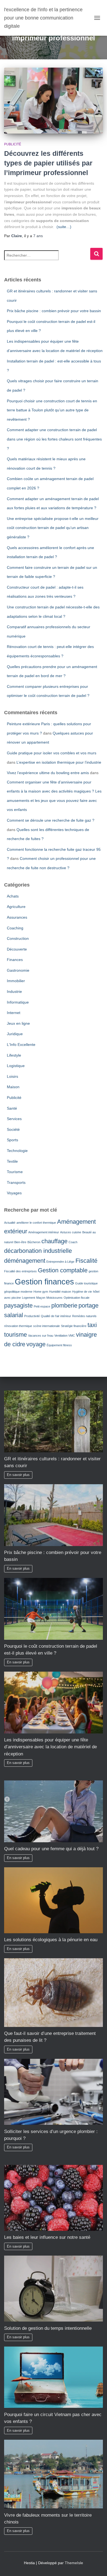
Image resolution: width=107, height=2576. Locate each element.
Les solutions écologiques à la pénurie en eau (51, 1940)
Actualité (10, 1223)
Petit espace (42, 1306)
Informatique (18, 1002)
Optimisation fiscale (77, 1298)
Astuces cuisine (71, 1232)
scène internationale (47, 1326)
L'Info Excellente (21, 1045)
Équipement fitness (59, 1345)
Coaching (15, 928)
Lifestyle (14, 1055)
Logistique (16, 1066)
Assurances (17, 917)
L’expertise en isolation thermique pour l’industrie (59, 762)
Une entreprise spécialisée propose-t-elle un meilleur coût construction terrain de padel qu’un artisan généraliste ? (53, 528)
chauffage (54, 1241)
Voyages (14, 1193)
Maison (13, 1087)
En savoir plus (18, 1475)
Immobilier (16, 981)
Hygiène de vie (82, 1292)
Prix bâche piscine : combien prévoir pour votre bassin (54, 311)
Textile (12, 1161)
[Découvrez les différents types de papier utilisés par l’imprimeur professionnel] (54, 101)
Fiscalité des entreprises (20, 1271)
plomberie (64, 1305)
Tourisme (15, 1172)
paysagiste (18, 1305)
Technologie (17, 1151)
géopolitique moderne (18, 1292)
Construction (18, 938)
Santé (12, 1108)
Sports (12, 1140)
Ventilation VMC (65, 1336)
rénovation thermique (18, 1326)
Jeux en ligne (18, 1023)
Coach (73, 1242)
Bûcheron (34, 1242)
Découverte (17, 949)
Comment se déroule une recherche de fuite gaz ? (51, 820)
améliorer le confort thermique (36, 1223)
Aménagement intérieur (44, 1232)
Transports (16, 1182)
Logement (29, 1298)
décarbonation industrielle (38, 1251)
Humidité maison (60, 1292)
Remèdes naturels (84, 1316)
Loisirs (12, 1076)
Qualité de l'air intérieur (56, 1316)
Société (13, 1129)
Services (14, 1119)
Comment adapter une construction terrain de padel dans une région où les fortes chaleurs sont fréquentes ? (54, 439)
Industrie (14, 991)
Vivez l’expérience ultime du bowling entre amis (48, 773)
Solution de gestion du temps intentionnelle (48, 2328)
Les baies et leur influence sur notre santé (47, 2237)
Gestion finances (44, 1282)
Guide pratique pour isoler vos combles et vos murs (52, 753)
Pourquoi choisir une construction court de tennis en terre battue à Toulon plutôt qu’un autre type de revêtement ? (52, 410)
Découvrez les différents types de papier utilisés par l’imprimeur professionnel (48, 163)
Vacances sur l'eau (41, 1336)
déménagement (25, 1261)
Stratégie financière (74, 1326)
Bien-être (20, 1242)
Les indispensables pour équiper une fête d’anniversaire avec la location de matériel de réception (50, 1747)
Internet (14, 1013)
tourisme (16, 1335)
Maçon (41, 1298)
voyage (36, 1344)
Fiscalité (86, 1261)
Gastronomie (18, 970)
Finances (15, 960)
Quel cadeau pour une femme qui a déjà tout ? (51, 1849)
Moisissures (54, 1298)
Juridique (15, 1034)
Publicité (13, 144)
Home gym (41, 1292)
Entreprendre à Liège (60, 1262)
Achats (13, 896)
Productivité (32, 1316)
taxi (92, 1325)
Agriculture (16, 907)
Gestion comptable (63, 1270)
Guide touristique (86, 1283)
